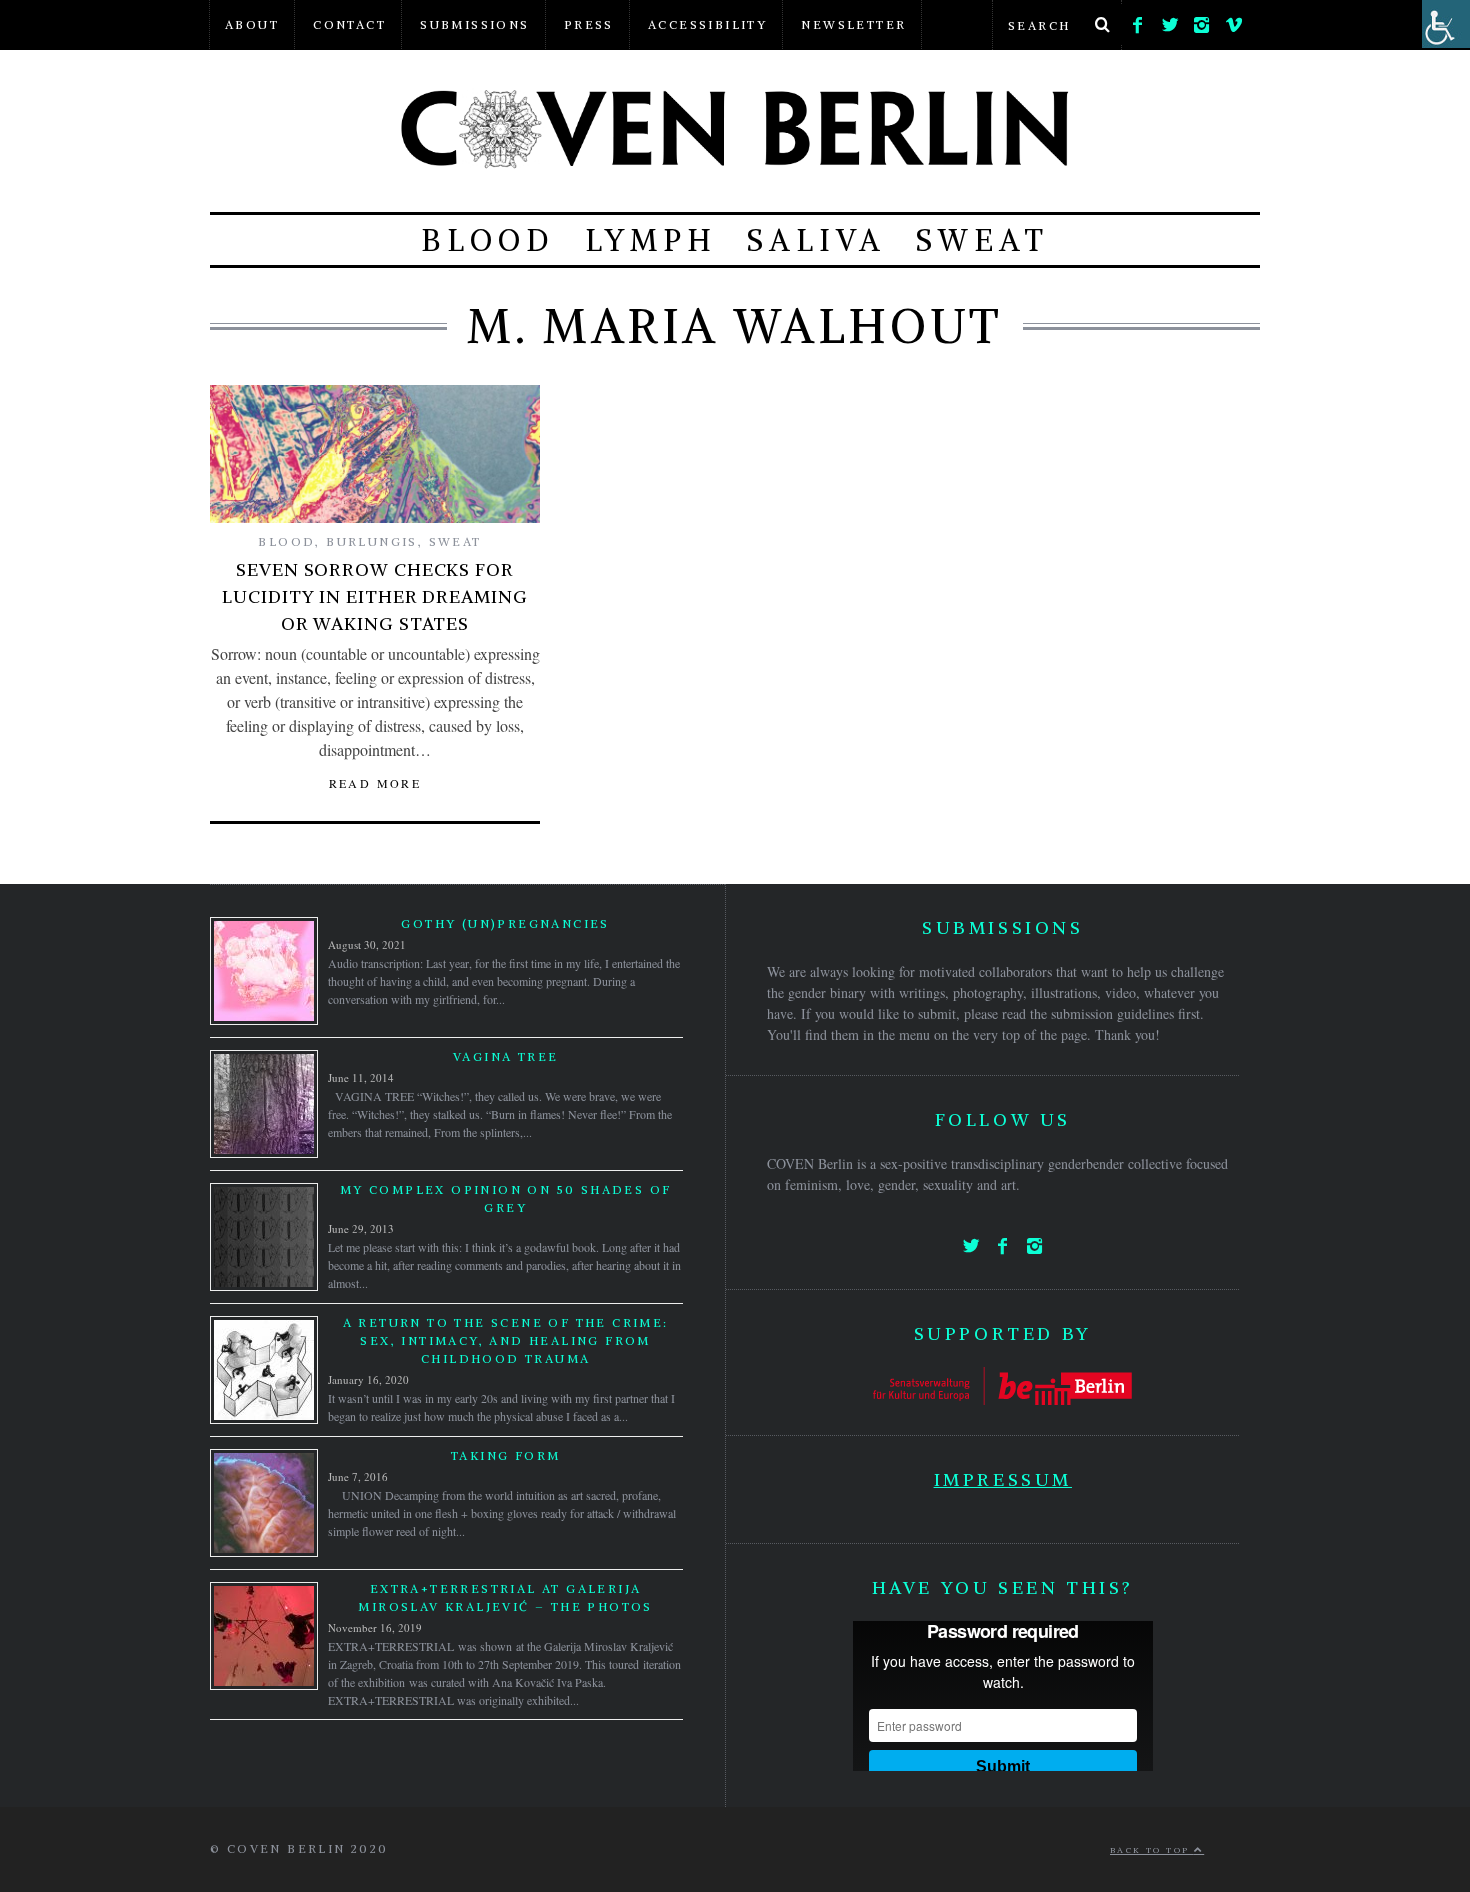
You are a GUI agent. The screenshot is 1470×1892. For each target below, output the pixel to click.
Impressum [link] (1003, 1479)
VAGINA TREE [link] (505, 1056)
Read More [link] (375, 783)
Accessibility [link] (707, 24)
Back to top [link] (1152, 1850)
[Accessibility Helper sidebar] (1446, 24)
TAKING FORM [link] (505, 1455)
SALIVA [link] (816, 240)
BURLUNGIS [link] (372, 541)
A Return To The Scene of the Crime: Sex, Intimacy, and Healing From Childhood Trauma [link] (506, 1340)
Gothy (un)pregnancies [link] (505, 923)
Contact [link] (349, 24)
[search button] (1102, 25)
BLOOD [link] (488, 240)
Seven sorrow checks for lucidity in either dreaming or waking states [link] (374, 596)
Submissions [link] (474, 24)
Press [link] (589, 24)
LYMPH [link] (651, 240)
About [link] (252, 24)
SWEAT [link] (982, 240)
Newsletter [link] (853, 24)
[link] (1138, 20)
